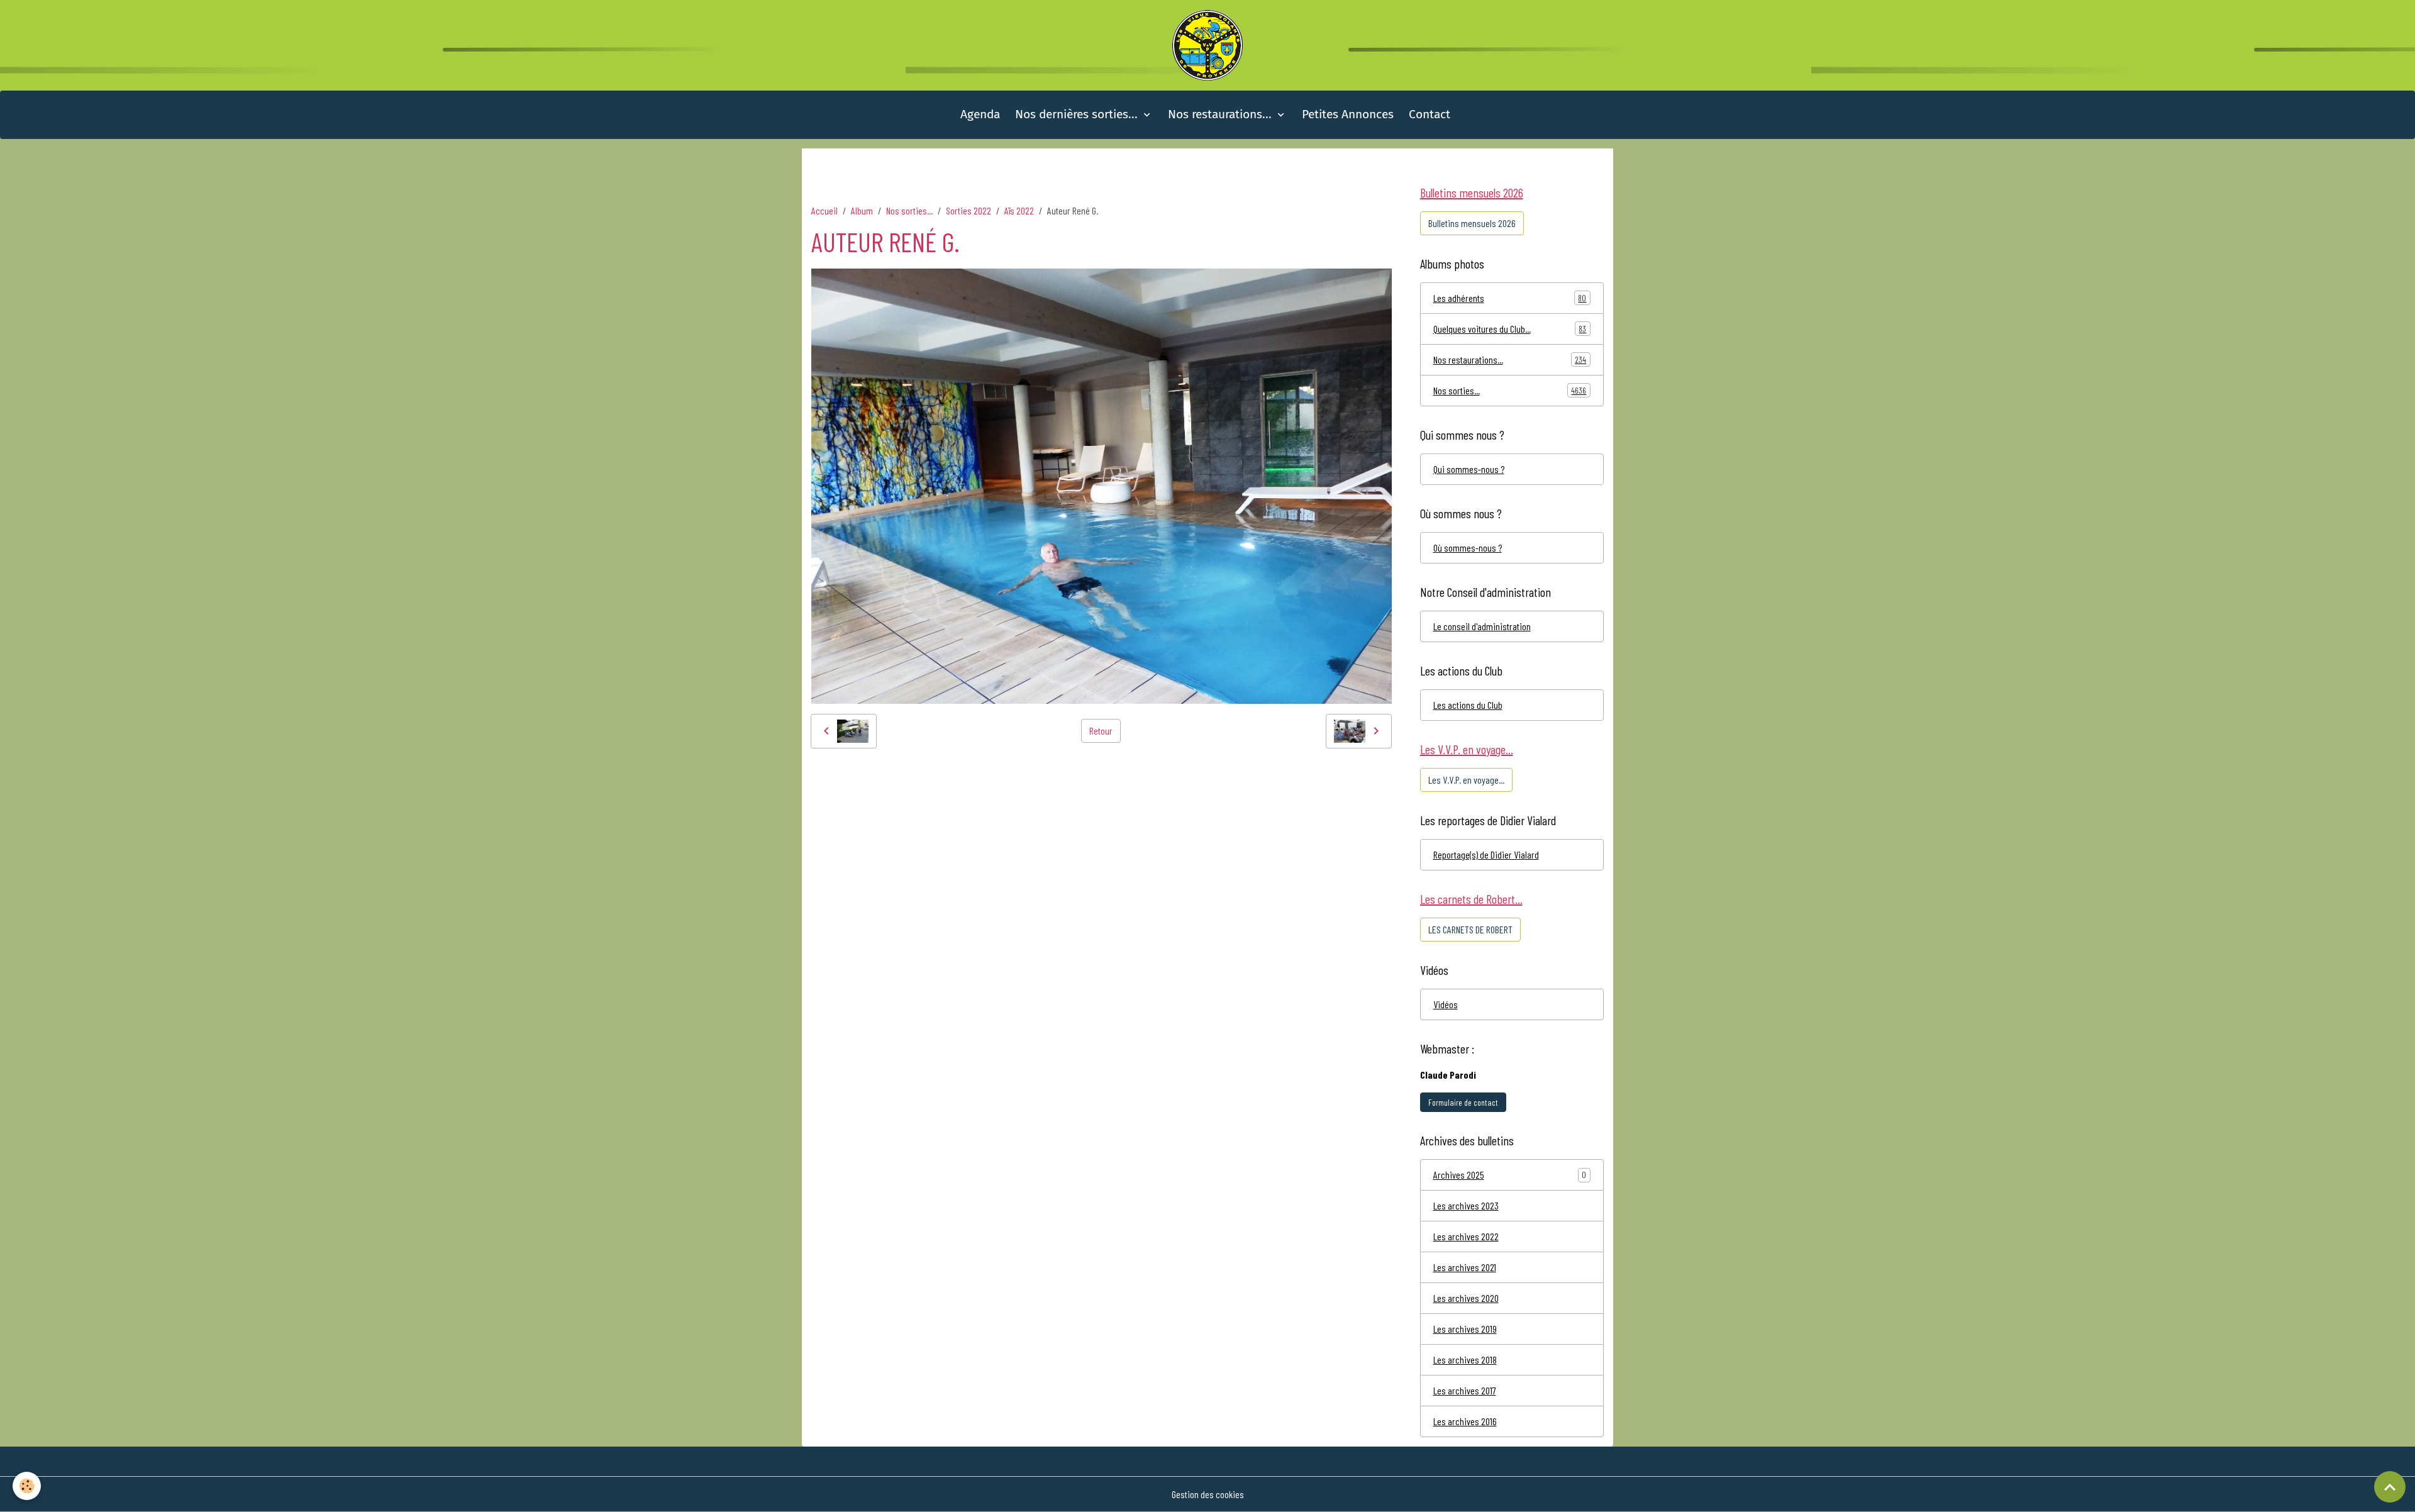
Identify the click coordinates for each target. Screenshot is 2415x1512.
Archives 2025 (1459, 1175)
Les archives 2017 (1465, 1390)
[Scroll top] (2390, 1487)
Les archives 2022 (1466, 1236)
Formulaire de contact (1463, 1102)
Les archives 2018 (1465, 1359)
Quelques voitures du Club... (1510, 329)
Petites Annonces (1348, 114)
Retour (1101, 731)
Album (862, 210)
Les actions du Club (1468, 705)
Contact (1430, 114)
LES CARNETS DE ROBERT (1470, 929)
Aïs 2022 (1019, 210)
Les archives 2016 (1465, 1421)
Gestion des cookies (1208, 1494)
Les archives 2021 (1465, 1267)
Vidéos (1446, 1004)
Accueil (824, 210)
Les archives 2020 (1466, 1298)
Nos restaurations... (1221, 114)
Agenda (980, 114)
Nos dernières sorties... (1078, 114)
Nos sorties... (909, 210)
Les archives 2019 (1465, 1329)
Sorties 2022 (969, 210)
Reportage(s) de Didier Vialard (1486, 854)
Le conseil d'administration (1482, 626)
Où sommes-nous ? (1468, 548)
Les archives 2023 (1466, 1205)
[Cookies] (27, 1486)
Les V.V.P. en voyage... (1466, 780)
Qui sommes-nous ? (1469, 469)
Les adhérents (1510, 298)
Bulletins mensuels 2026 (1472, 223)
